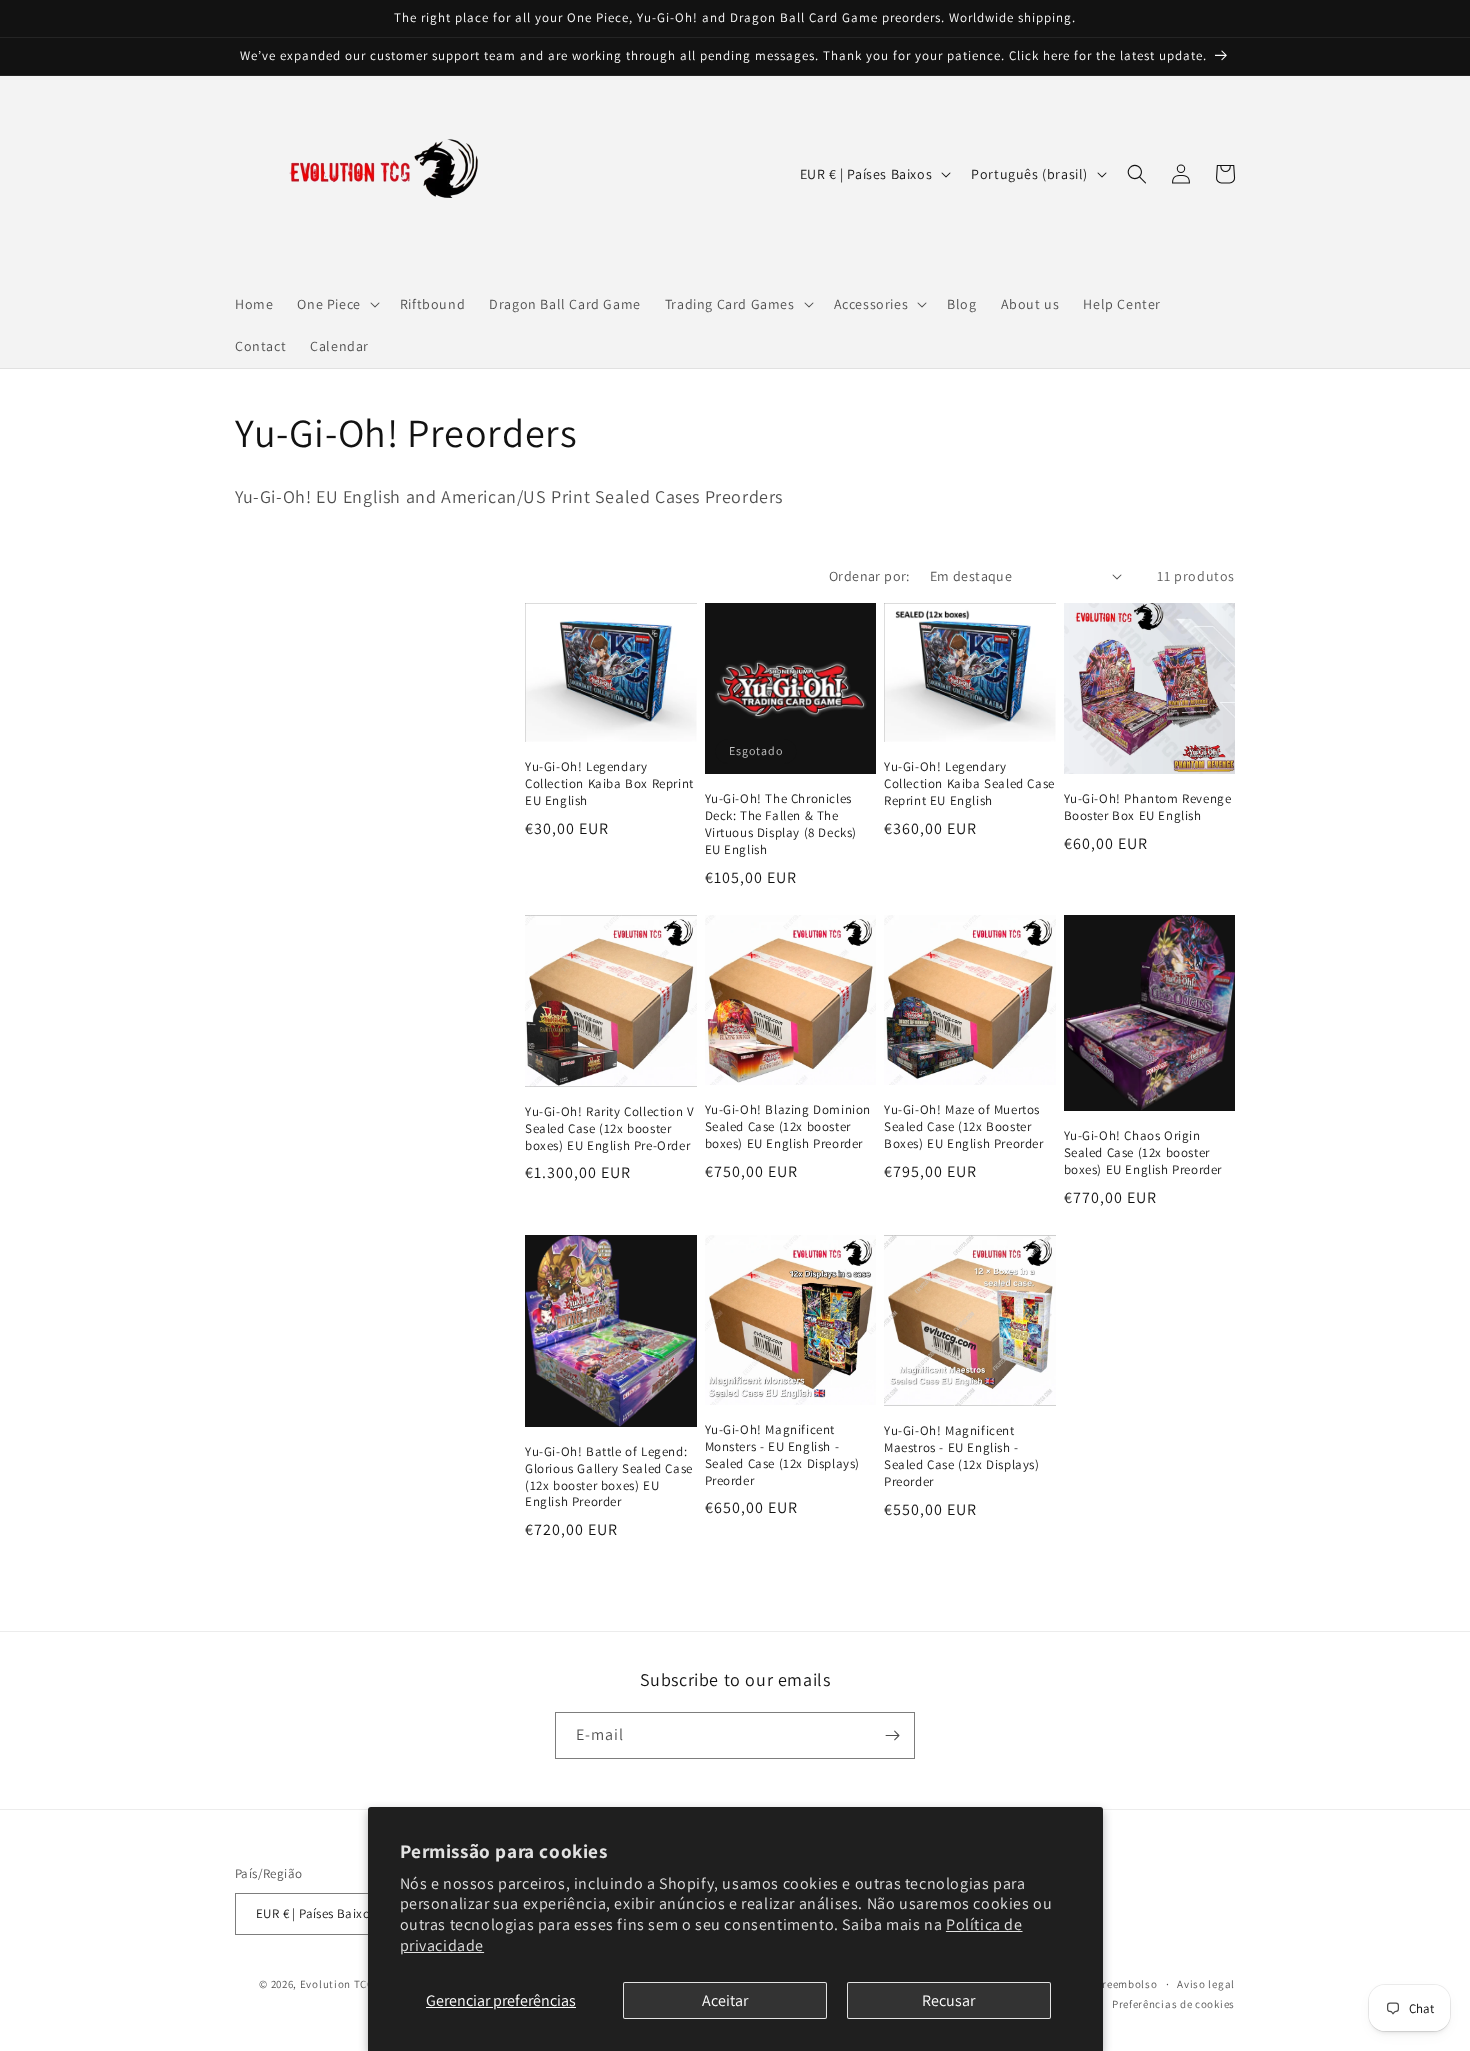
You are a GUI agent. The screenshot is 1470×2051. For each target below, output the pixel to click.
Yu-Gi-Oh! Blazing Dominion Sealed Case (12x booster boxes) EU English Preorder (788, 1127)
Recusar (948, 2000)
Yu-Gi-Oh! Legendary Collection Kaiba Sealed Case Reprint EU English (969, 784)
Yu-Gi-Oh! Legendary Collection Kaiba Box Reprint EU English (609, 784)
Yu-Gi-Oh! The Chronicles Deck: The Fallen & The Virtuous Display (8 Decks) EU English (781, 824)
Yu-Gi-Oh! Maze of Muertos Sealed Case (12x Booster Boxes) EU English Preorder (964, 1127)
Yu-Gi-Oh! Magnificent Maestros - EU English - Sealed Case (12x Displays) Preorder (962, 1456)
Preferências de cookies (1173, 2004)
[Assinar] (892, 1735)
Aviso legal (1206, 1984)
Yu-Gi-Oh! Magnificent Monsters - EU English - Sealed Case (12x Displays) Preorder (783, 1455)
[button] (336, 304)
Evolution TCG (337, 1984)
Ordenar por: (869, 576)
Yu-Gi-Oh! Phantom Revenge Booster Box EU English (1148, 807)
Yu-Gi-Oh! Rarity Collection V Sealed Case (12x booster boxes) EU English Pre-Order (609, 1129)
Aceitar (725, 2000)
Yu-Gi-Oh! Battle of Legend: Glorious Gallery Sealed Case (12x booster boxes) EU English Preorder (609, 1477)
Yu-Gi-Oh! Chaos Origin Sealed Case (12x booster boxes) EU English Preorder (1143, 1153)
